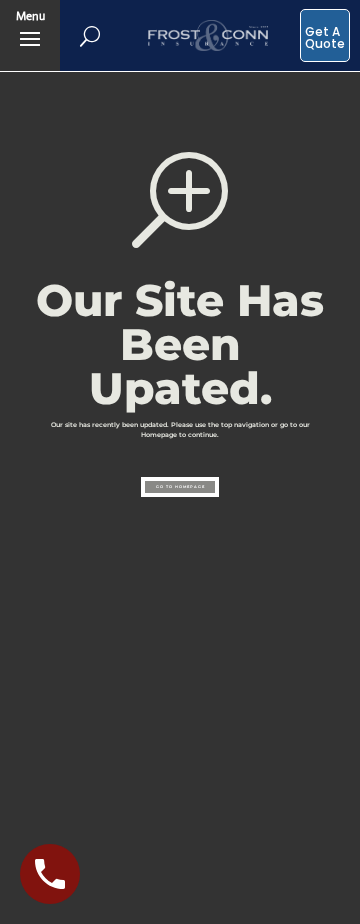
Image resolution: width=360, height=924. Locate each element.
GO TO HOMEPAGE (180, 487)
